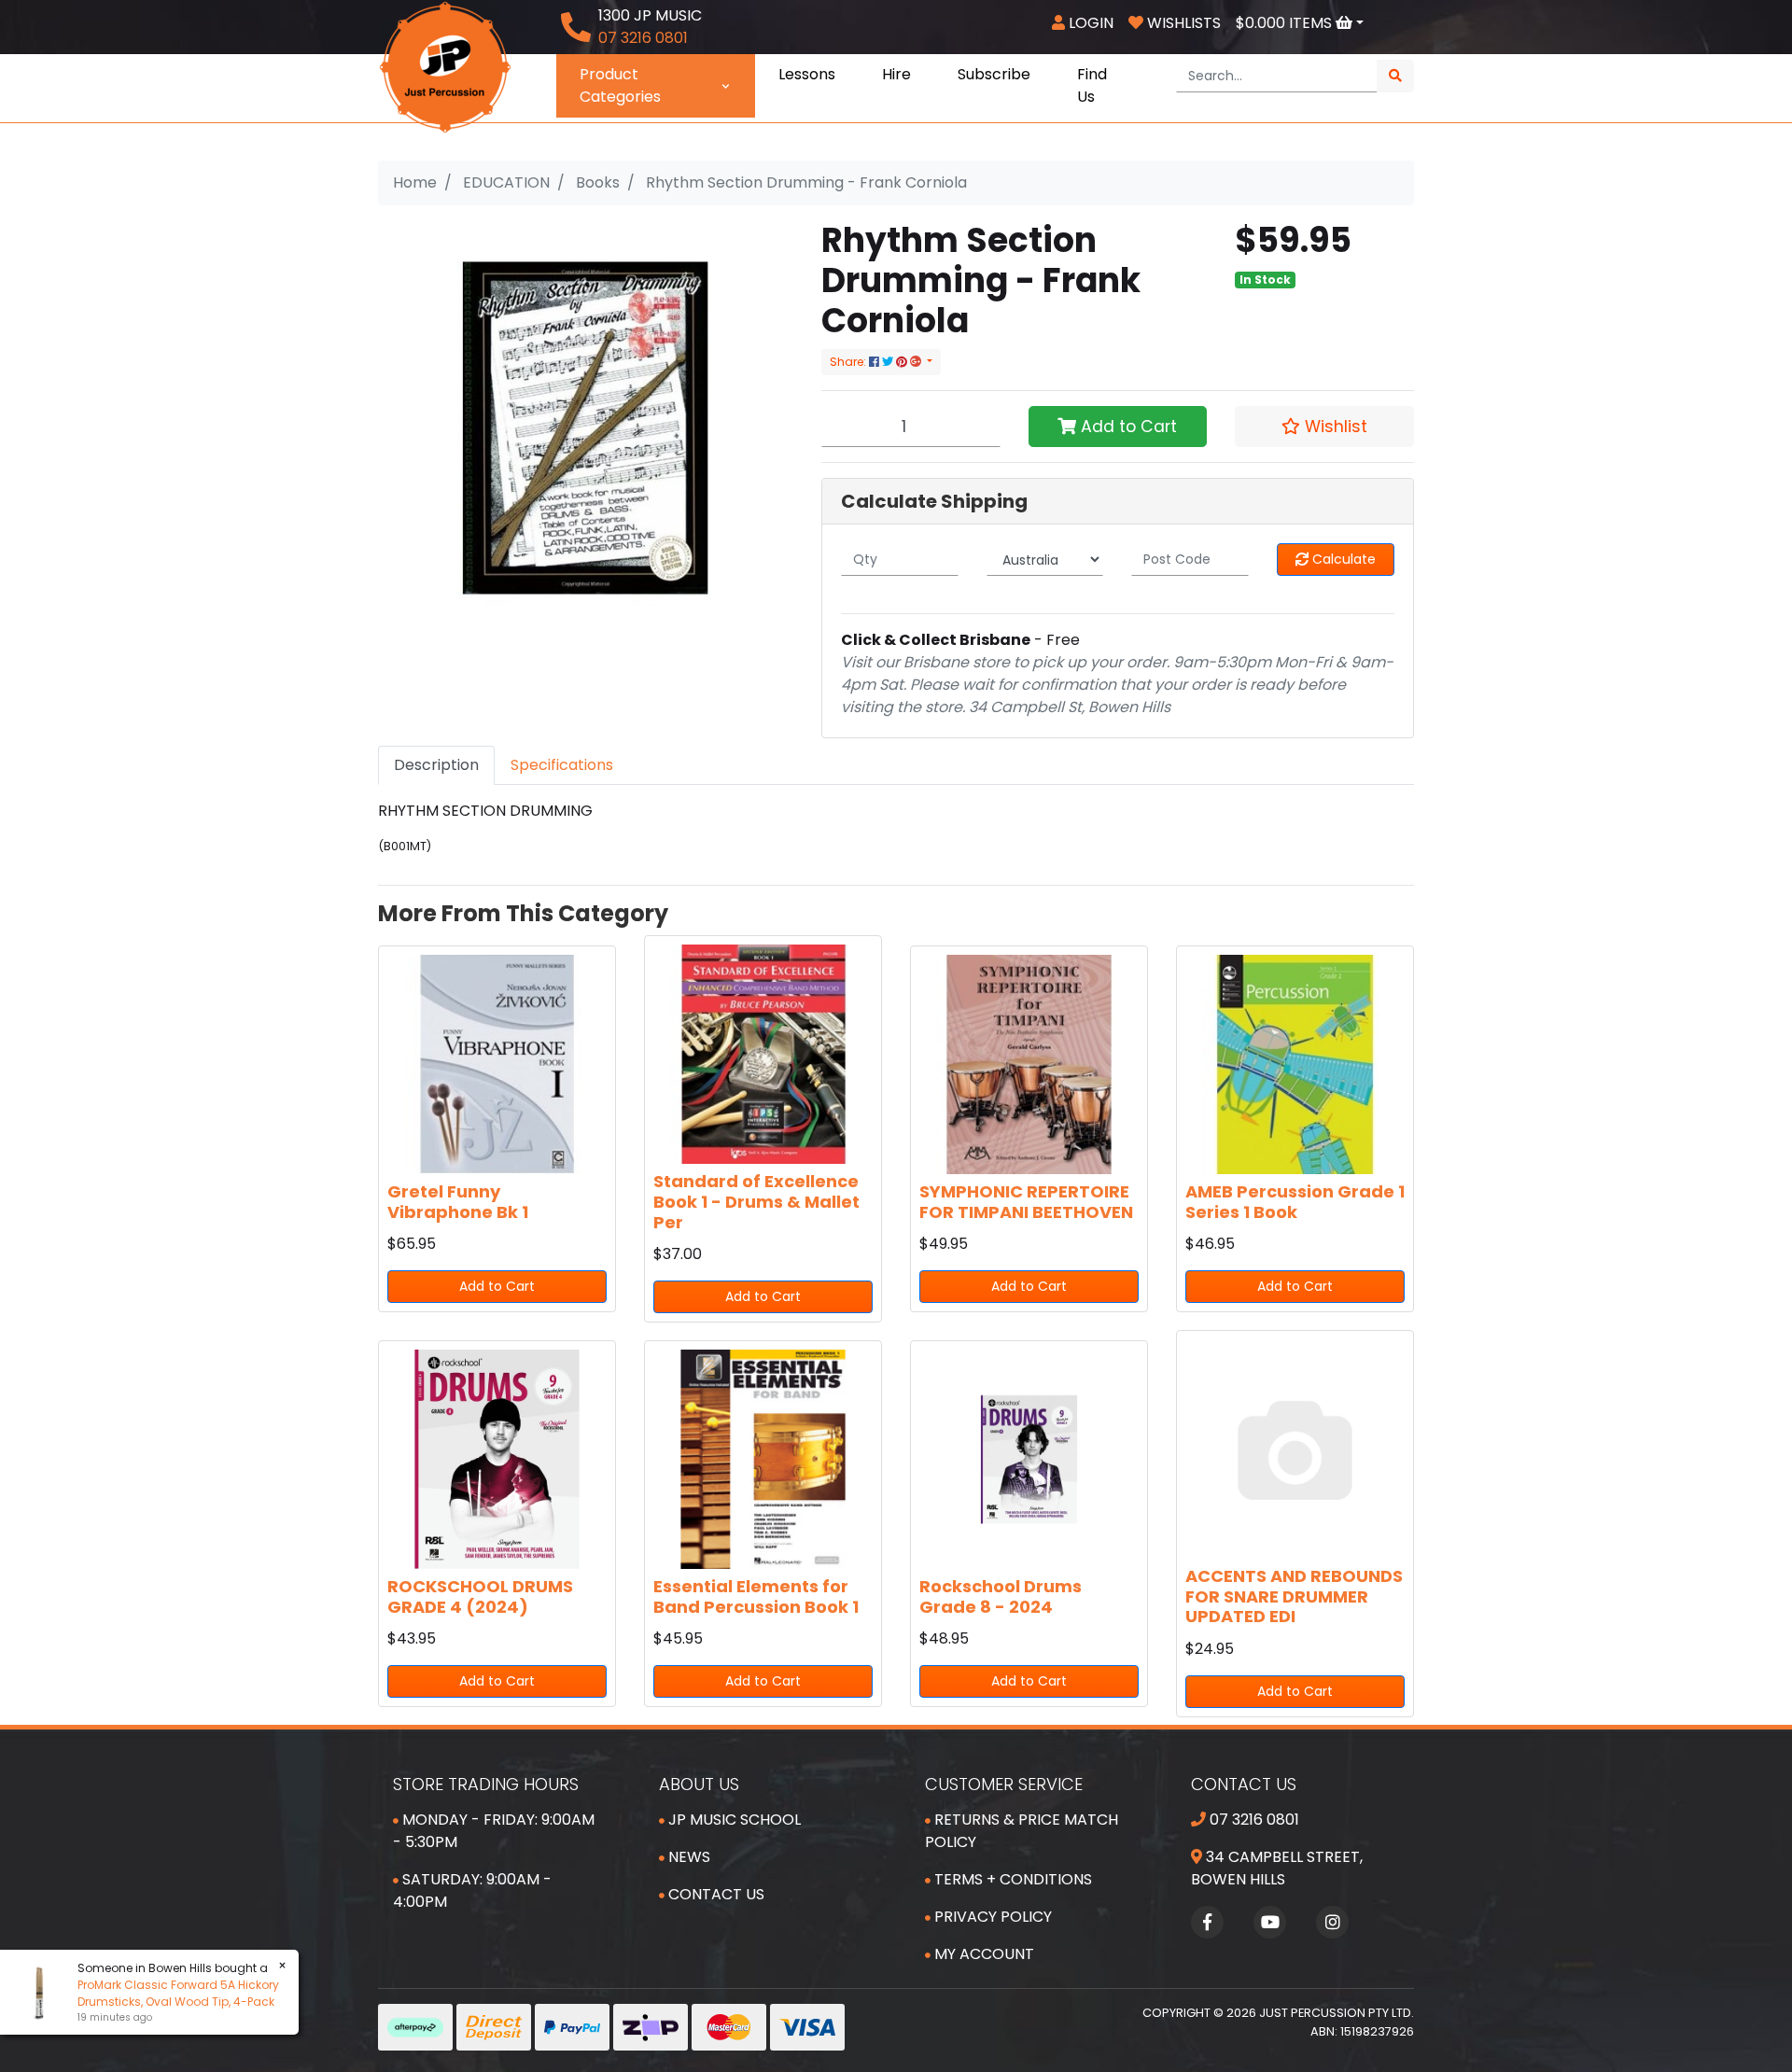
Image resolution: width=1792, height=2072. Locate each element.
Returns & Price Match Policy (1022, 1831)
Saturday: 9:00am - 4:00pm (472, 1890)
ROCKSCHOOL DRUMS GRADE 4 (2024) (480, 1596)
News (687, 1857)
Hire (896, 74)
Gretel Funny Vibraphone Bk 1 (458, 1202)
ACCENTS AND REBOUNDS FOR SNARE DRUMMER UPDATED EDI (1294, 1596)
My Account (982, 1954)
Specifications (562, 765)
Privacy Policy (991, 1917)
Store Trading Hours (486, 1784)
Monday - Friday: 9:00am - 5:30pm (494, 1831)
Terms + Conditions (1011, 1879)
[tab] (436, 765)
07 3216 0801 (1253, 1820)
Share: (849, 362)
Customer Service (1004, 1784)
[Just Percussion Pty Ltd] (445, 66)
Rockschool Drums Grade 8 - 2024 (1001, 1596)
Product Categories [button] (620, 85)
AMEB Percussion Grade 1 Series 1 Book (1295, 1202)
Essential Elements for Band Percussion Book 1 (756, 1596)
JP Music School (733, 1820)
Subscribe (994, 74)
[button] (1324, 427)
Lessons (807, 74)
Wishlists (1182, 23)
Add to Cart (1127, 427)
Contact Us (714, 1894)
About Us (699, 1784)
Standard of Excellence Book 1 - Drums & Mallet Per (756, 1201)
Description (436, 765)
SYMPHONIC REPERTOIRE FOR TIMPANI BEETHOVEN (1026, 1202)
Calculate (1342, 559)
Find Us (1092, 85)
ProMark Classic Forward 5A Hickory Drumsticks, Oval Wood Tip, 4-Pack (178, 1993)
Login (1089, 23)
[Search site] (1395, 76)
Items (1286, 23)
